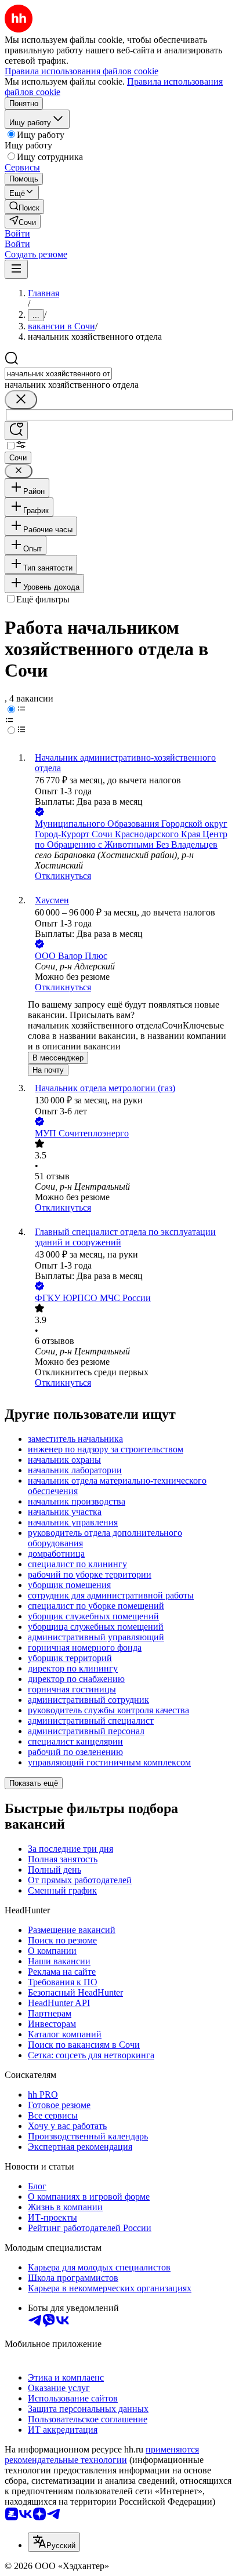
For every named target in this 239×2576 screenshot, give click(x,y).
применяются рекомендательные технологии (102, 2455)
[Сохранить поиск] (16, 430)
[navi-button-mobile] (16, 269)
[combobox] (58, 374)
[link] (24, 207)
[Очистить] (21, 400)
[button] (17, 233)
